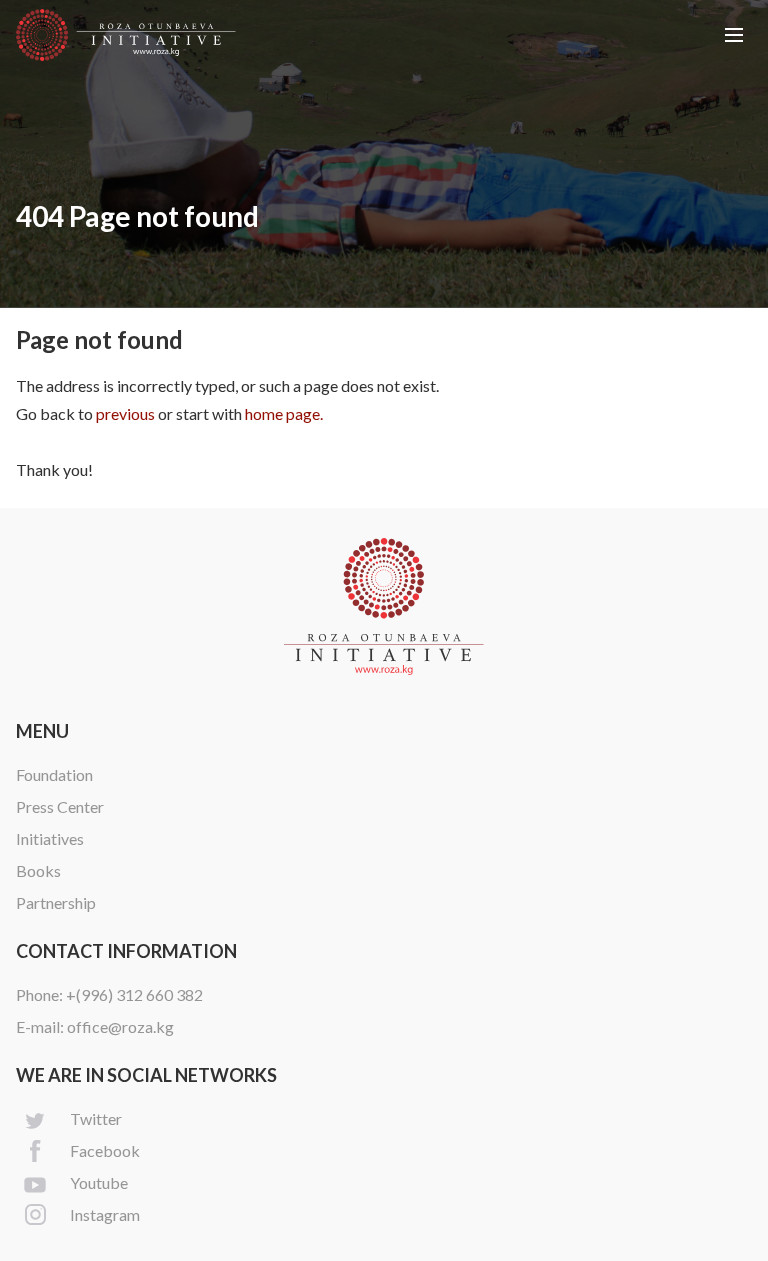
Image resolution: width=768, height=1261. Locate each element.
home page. (284, 413)
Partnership (56, 902)
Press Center (60, 806)
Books (38, 870)
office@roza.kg (120, 1026)
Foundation (54, 774)
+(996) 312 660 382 (134, 994)
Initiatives (50, 838)
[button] (734, 35)
